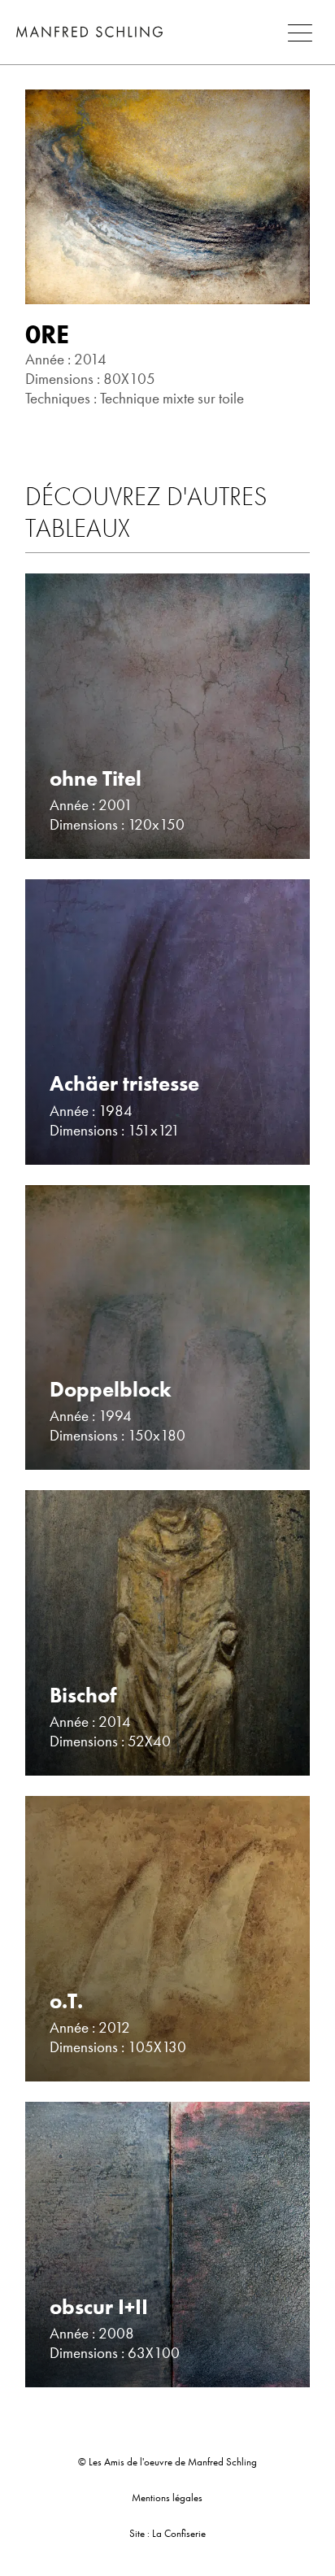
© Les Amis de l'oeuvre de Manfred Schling (167, 2462)
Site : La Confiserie (167, 2533)
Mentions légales (167, 2498)
